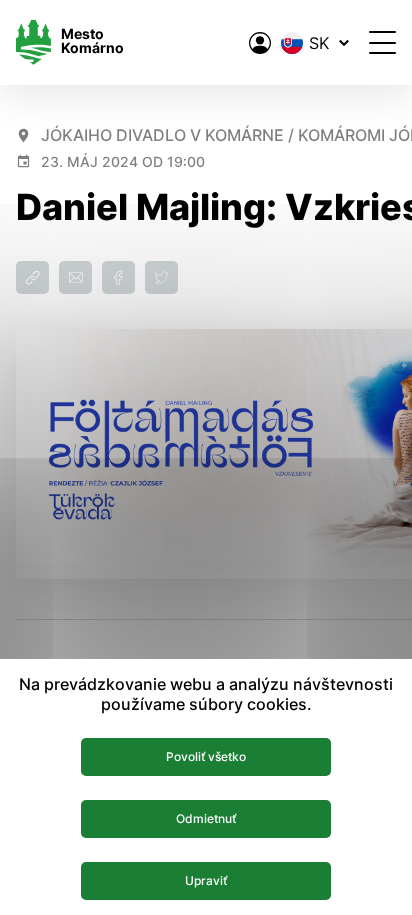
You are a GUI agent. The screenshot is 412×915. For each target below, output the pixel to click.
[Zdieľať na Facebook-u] (118, 277)
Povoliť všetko (206, 756)
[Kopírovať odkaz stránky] (32, 277)
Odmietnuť (206, 818)
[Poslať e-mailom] (75, 277)
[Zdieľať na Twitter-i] (161, 277)
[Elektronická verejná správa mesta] (260, 43)
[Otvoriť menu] (382, 42)
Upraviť (206, 880)
